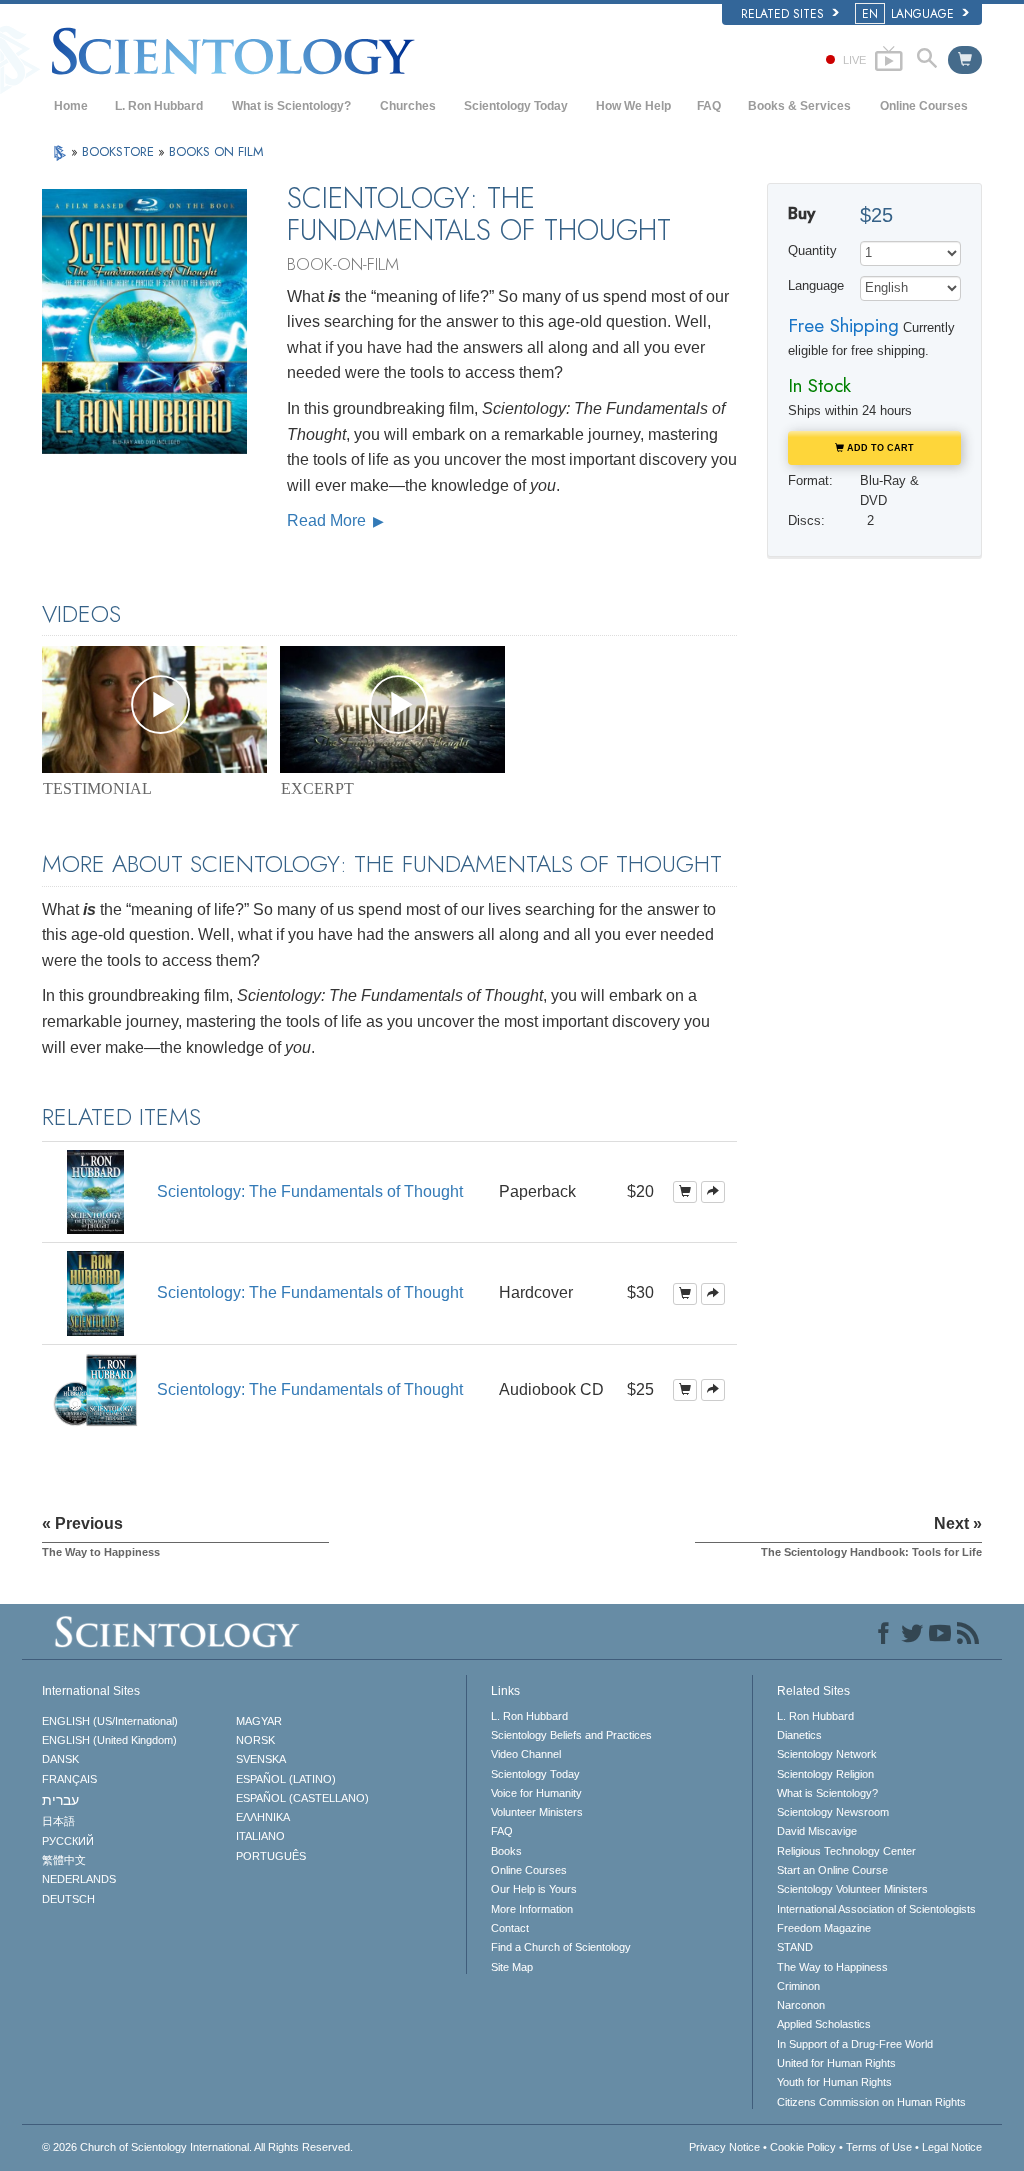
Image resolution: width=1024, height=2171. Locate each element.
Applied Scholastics (824, 2024)
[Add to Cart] (685, 1192)
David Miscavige (817, 1831)
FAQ (709, 106)
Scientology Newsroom (833, 1812)
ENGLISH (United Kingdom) (109, 1740)
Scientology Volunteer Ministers (852, 1889)
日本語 (58, 1821)
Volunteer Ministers (537, 1812)
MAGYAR (259, 1721)
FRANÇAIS (69, 1779)
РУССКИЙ (68, 1841)
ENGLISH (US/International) (110, 1721)
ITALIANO (260, 1836)
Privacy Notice (724, 2147)
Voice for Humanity (536, 1793)
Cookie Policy (803, 2147)
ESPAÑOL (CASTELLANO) (302, 1798)
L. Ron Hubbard (159, 106)
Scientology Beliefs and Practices (571, 1735)
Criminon (798, 1986)
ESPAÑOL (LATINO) (286, 1779)
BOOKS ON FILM (216, 151)
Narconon (801, 2005)
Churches (408, 106)
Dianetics (799, 1735)
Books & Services (799, 106)
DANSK (60, 1759)
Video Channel (526, 1754)
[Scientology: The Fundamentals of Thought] (95, 1190)
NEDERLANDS (79, 1879)
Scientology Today (516, 106)
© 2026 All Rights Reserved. (197, 2147)
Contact (510, 1928)
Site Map (512, 1967)
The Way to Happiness (832, 1967)
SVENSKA (261, 1759)
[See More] (713, 1192)
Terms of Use (879, 2147)
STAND (795, 1947)
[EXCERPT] (392, 709)
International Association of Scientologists (876, 1909)
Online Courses (924, 106)
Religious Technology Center (846, 1851)
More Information (532, 1909)
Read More (328, 520)
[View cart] (965, 60)
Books (506, 1851)
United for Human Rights (836, 2063)
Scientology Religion (825, 1774)
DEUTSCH (68, 1899)
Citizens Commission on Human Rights (871, 2102)
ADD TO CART (879, 448)
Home (71, 106)
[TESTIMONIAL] (154, 709)
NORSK (255, 1740)
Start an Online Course (832, 1870)
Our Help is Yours (534, 1889)
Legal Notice (952, 2147)
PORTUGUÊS (271, 1856)
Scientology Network (827, 1754)
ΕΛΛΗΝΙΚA (263, 1817)
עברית (60, 1800)
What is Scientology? (291, 106)
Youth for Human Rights (834, 2082)
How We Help (633, 106)
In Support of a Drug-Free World (855, 2044)
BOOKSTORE (120, 151)
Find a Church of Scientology (561, 1947)
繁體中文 (64, 1860)
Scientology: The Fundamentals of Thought (310, 1191)
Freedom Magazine (824, 1928)
